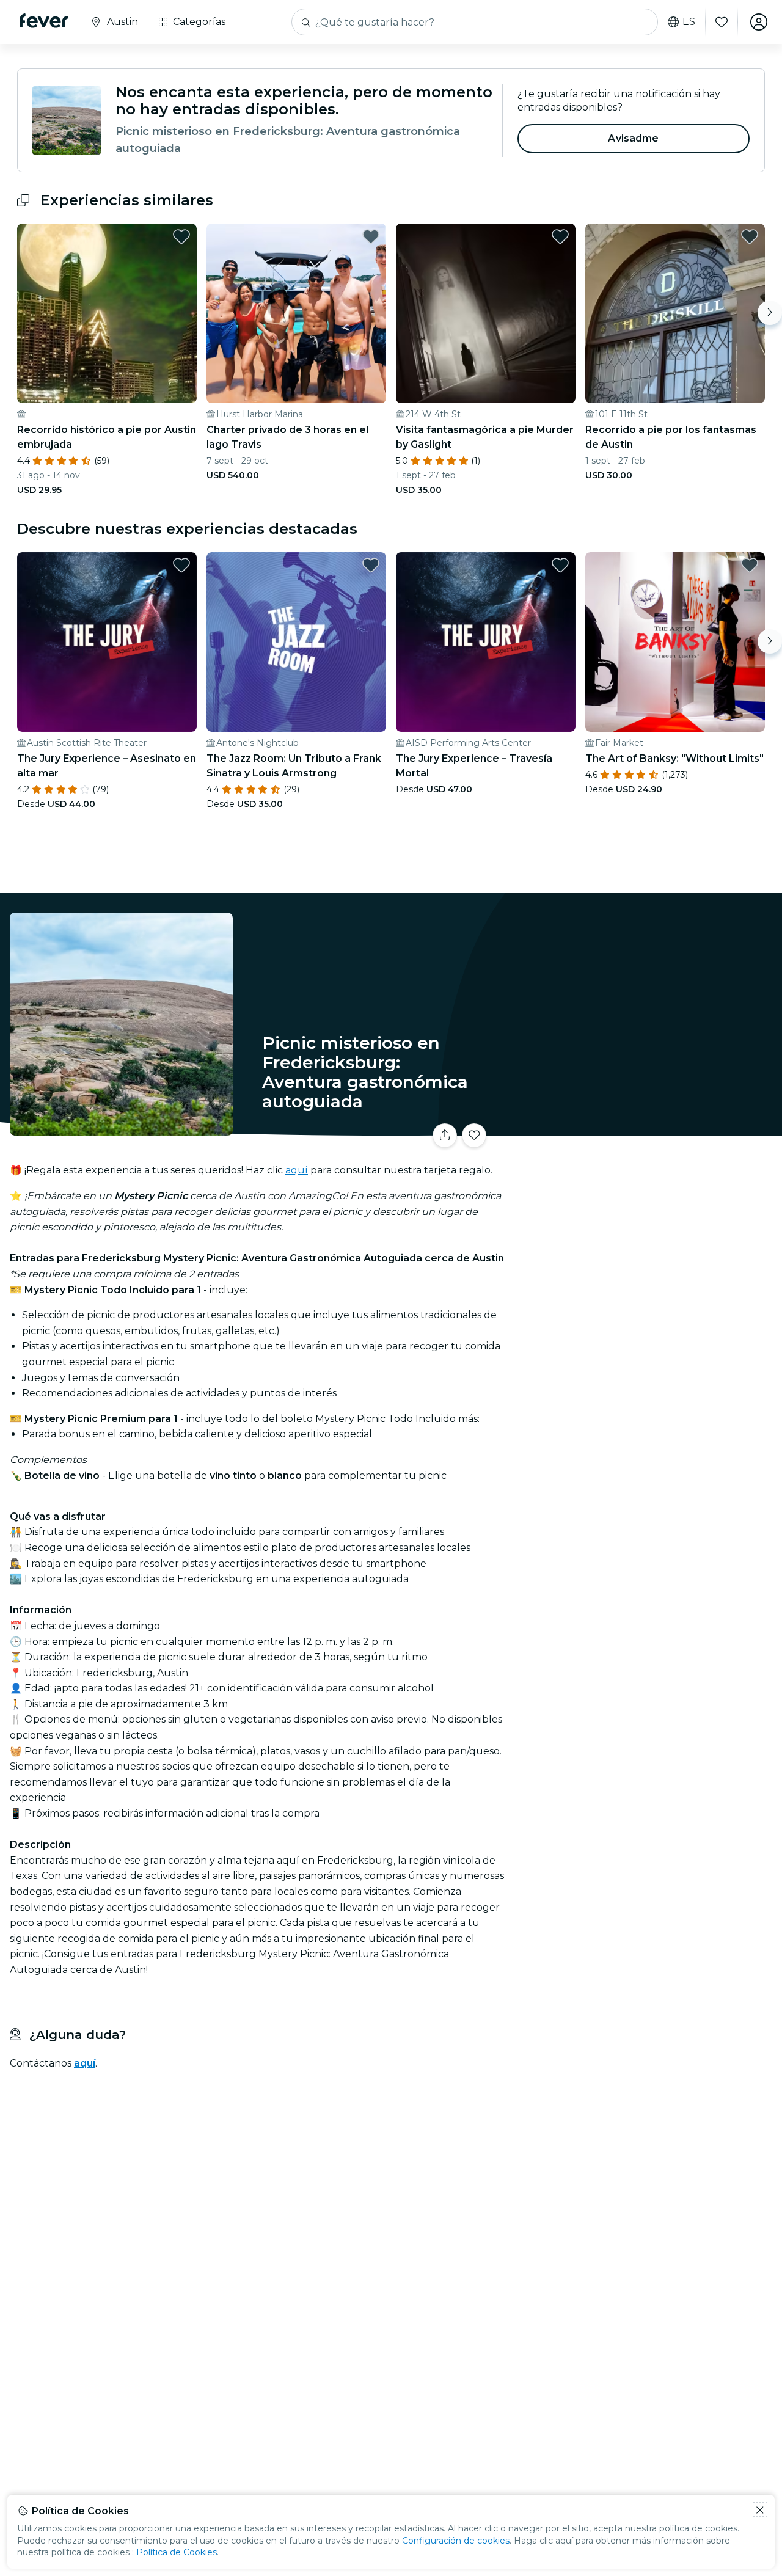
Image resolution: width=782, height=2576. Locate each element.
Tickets (646, 1128)
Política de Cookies (177, 2552)
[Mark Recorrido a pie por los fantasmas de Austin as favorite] (750, 236)
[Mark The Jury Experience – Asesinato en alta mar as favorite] (181, 565)
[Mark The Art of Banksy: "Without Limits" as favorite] (750, 565)
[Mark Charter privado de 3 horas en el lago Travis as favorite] (371, 236)
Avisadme (633, 138)
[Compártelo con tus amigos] (445, 1136)
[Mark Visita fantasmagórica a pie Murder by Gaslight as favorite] (560, 236)
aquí (297, 1170)
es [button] (689, 22)
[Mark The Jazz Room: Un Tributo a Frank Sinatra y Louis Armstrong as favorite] (371, 565)
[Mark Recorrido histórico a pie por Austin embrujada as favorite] (181, 236)
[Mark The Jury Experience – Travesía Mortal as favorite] (560, 565)
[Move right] (770, 313)
